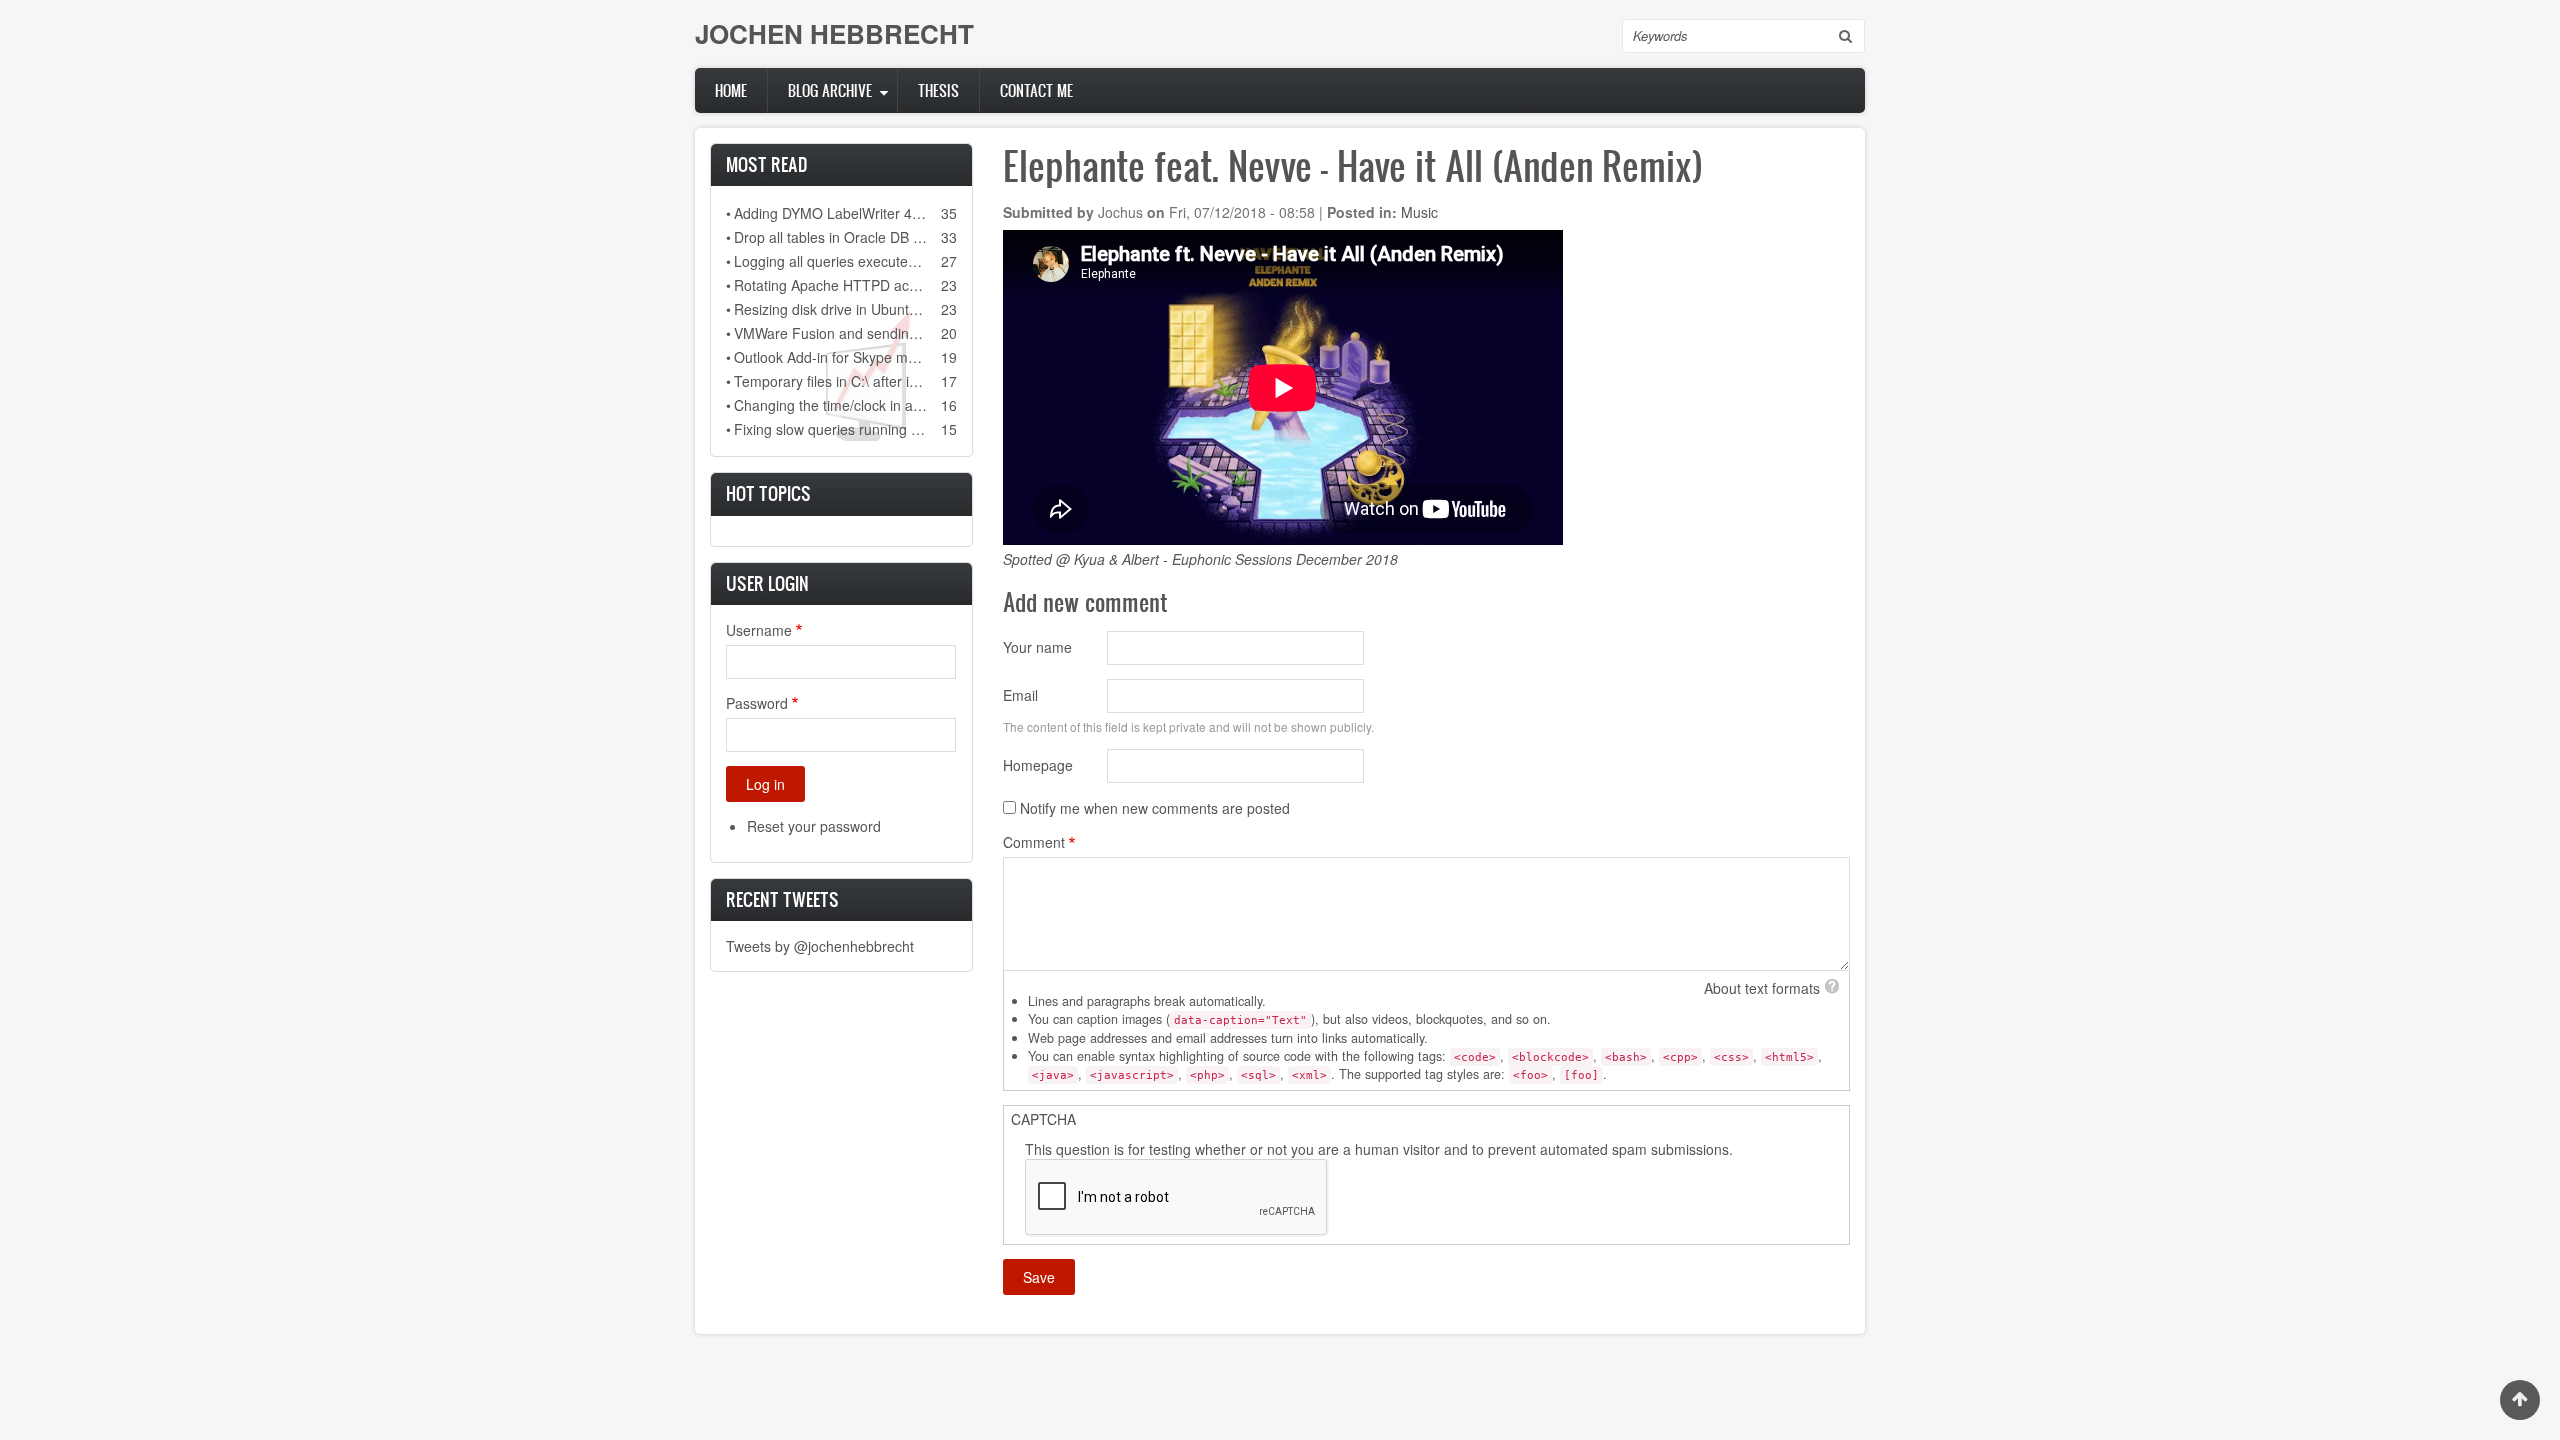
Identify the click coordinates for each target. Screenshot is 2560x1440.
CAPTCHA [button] (1043, 1119)
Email (1020, 695)
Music (1419, 212)
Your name (1037, 647)
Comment (1034, 842)
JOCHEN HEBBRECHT (834, 33)
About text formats (1762, 988)
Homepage (1038, 765)
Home (731, 90)
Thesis (938, 90)
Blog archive (830, 90)
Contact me (1036, 90)
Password (757, 703)
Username (759, 630)
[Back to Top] (2520, 1400)
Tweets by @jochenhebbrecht (820, 946)
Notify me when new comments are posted (1155, 808)
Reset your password (814, 826)
